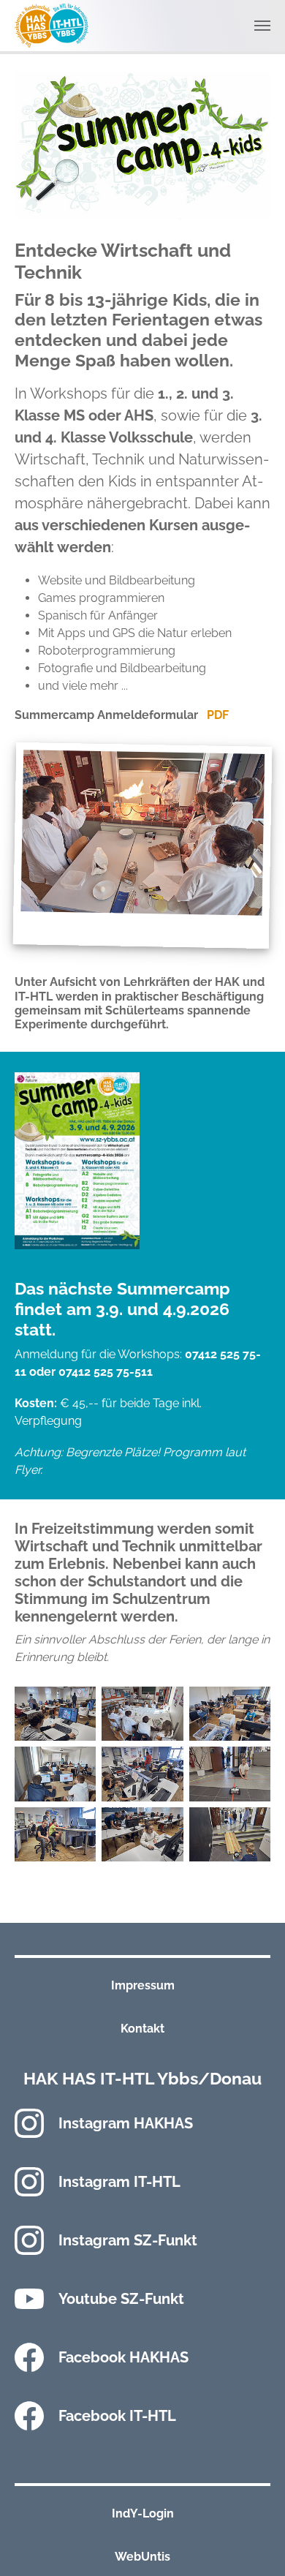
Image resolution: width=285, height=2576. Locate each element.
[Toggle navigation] (262, 26)
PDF (218, 715)
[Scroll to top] (253, 2544)
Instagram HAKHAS (126, 2123)
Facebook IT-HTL (117, 2416)
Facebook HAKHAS (123, 2357)
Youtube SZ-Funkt (121, 2299)
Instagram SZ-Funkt (128, 2240)
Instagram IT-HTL (119, 2182)
